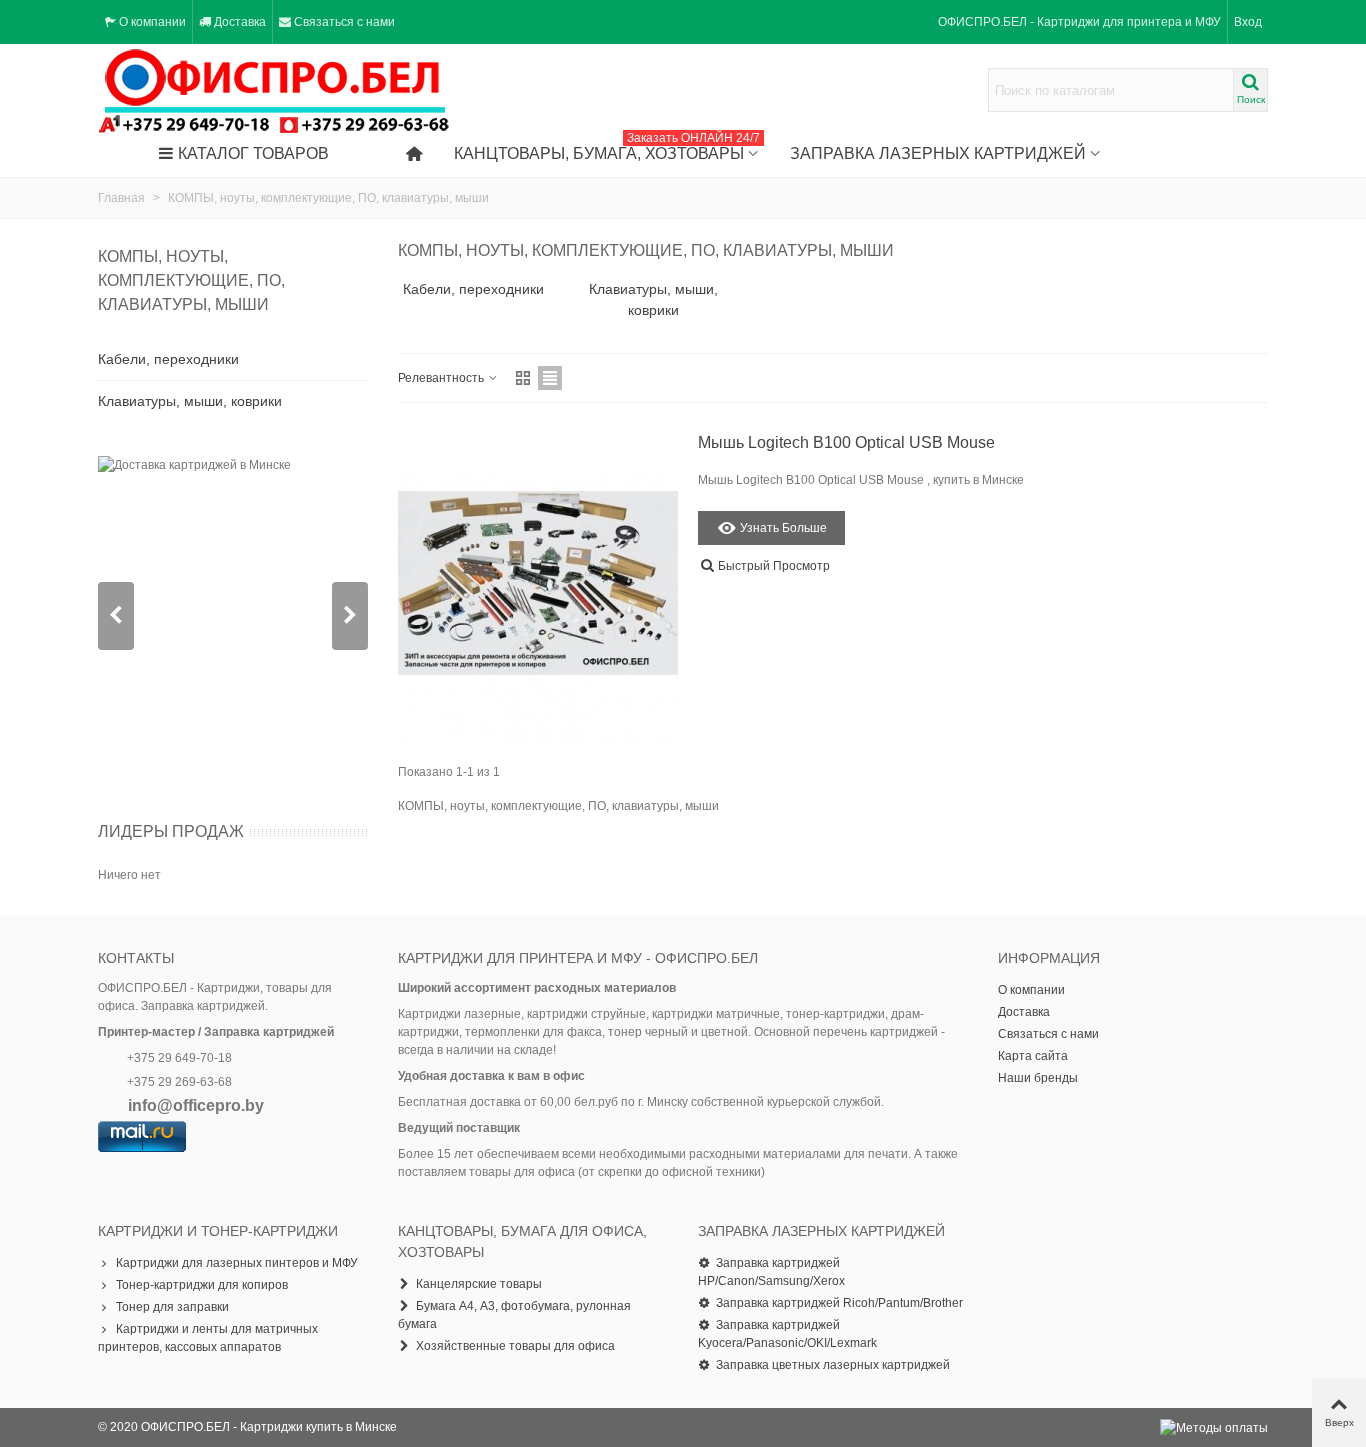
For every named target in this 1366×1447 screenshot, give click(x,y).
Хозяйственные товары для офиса (515, 1346)
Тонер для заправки (172, 1307)
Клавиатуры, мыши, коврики (190, 401)
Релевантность (442, 378)
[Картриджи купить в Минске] (275, 90)
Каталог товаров (253, 153)
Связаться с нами (1048, 1034)
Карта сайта (1033, 1056)
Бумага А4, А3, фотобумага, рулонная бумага (514, 1315)
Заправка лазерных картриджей (938, 153)
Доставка (1024, 1012)
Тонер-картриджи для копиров (202, 1285)
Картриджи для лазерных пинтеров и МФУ (237, 1263)
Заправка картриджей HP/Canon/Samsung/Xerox (771, 1272)
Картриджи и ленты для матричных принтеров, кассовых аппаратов (208, 1338)
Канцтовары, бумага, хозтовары (607, 149)
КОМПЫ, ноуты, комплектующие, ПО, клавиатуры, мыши (191, 280)
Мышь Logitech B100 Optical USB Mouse (846, 442)
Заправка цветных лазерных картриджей (833, 1365)
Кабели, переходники (168, 359)
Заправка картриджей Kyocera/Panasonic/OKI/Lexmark (787, 1334)
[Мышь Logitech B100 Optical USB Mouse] (538, 583)
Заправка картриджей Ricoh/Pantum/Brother (839, 1303)
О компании (1031, 990)
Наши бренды (1038, 1078)
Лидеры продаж (171, 831)
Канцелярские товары (479, 1284)
